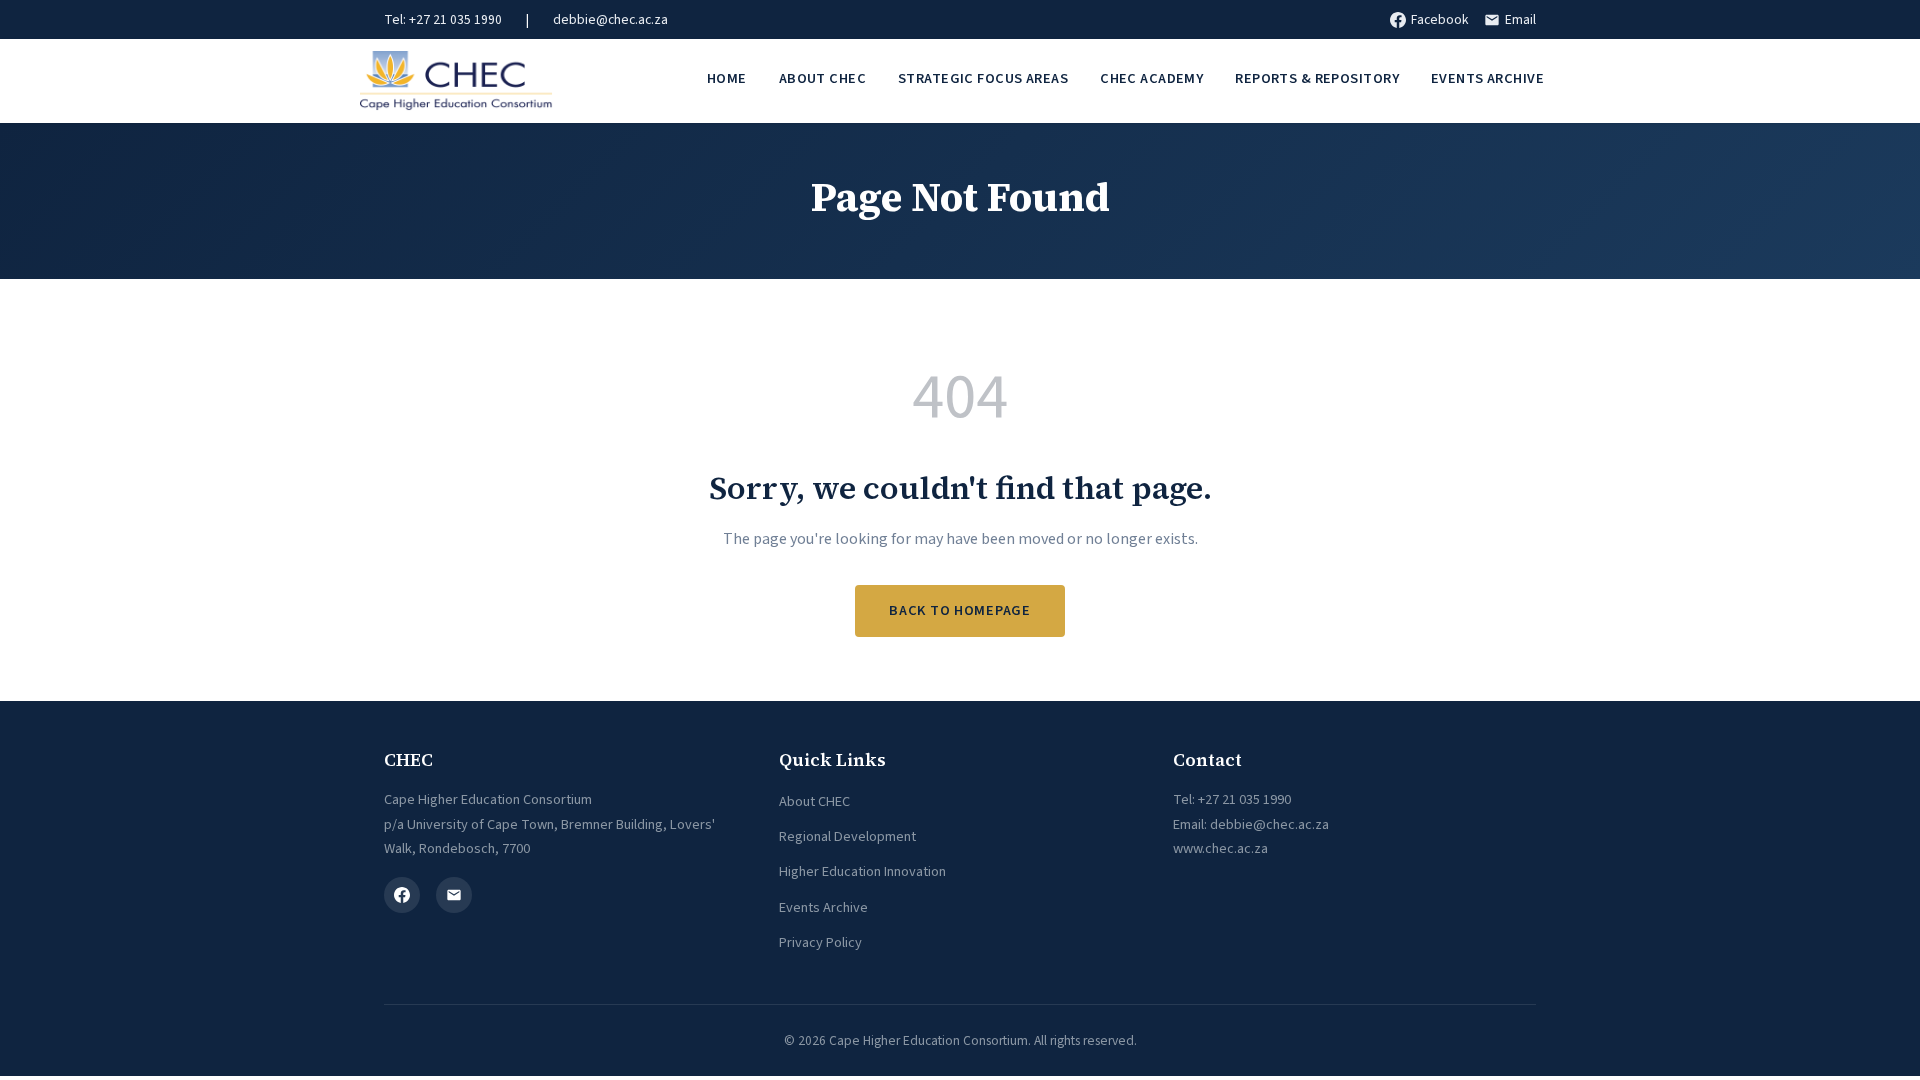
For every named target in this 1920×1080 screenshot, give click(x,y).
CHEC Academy (1151, 78)
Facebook (1439, 19)
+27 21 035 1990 (1244, 799)
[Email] (454, 895)
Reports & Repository (1317, 78)
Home (727, 78)
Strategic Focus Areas (983, 78)
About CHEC (822, 78)
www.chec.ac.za (1220, 848)
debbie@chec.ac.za (610, 19)
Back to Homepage (960, 610)
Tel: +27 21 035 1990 (443, 19)
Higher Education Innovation (862, 871)
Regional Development (847, 836)
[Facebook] (402, 895)
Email (1520, 19)
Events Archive (1487, 78)
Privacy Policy (820, 942)
